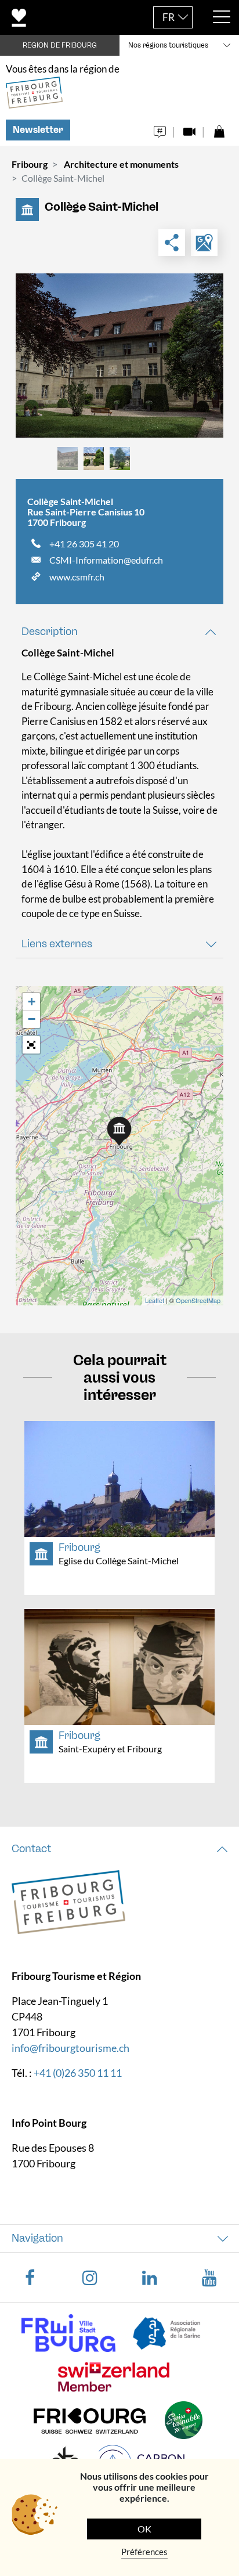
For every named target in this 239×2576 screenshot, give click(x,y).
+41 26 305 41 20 (84, 544)
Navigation (37, 2238)
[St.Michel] (119, 356)
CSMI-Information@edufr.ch (106, 560)
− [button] (32, 1019)
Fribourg (30, 164)
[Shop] (219, 129)
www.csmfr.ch (77, 577)
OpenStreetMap (198, 1300)
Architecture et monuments (121, 164)
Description (50, 632)
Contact (31, 1849)
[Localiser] (204, 243)
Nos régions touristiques (168, 45)
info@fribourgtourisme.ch (70, 2048)
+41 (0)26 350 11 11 (78, 2073)
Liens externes (57, 944)
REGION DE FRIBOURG (60, 45)
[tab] (119, 632)
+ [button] (32, 1002)
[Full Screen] (31, 1045)
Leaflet (155, 1300)
